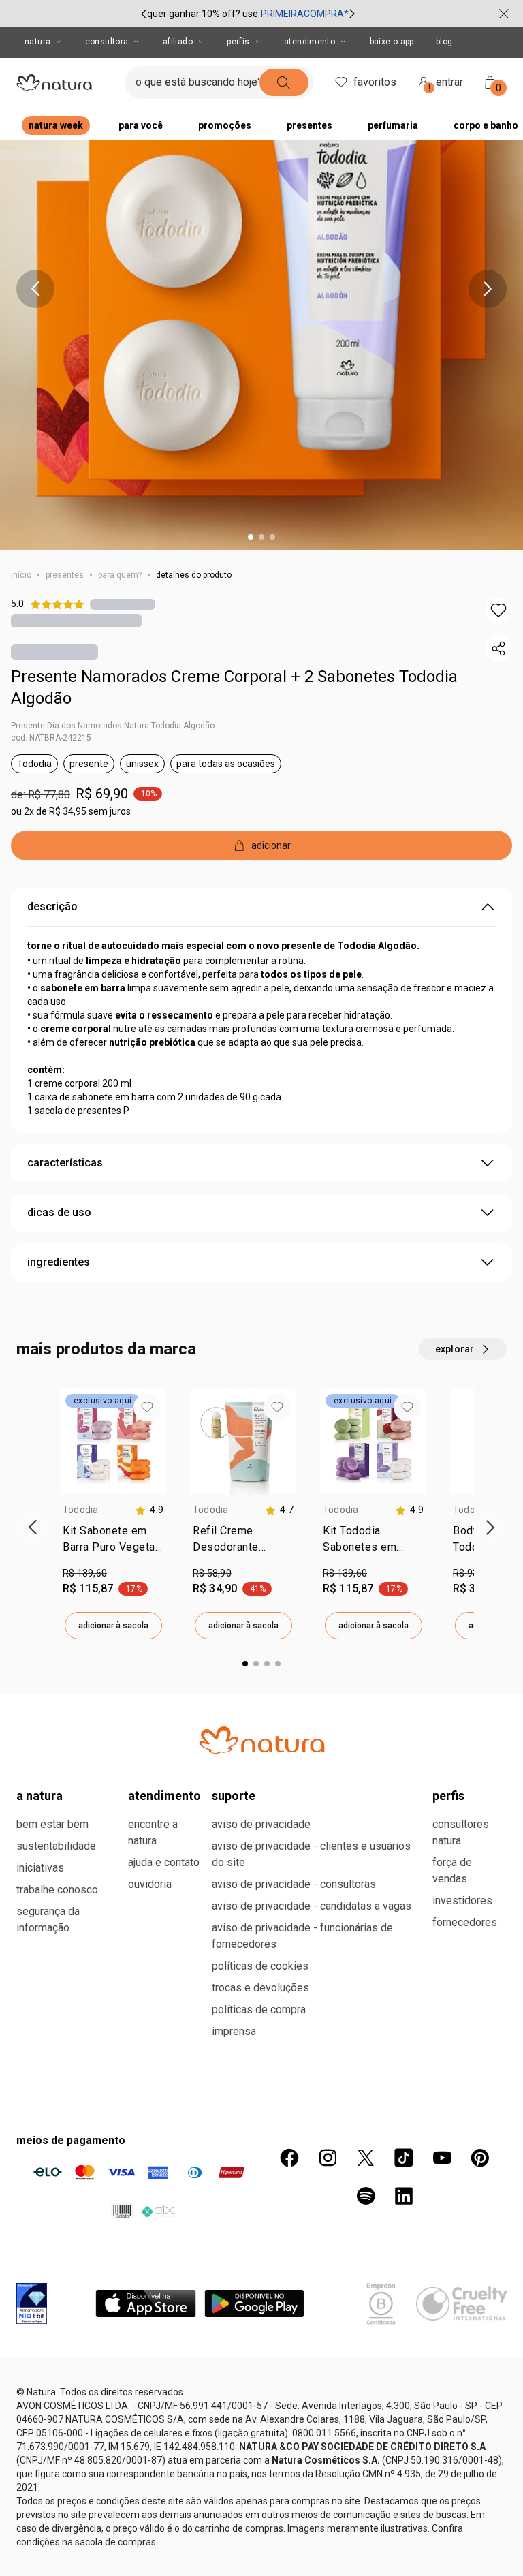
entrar (446, 84)
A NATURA (39, 1796)
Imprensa (234, 2031)
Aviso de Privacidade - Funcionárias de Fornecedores (302, 1936)
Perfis (238, 42)
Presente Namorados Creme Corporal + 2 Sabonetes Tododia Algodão (234, 687)
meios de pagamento (71, 2140)
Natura (37, 42)
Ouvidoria (150, 1884)
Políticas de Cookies (260, 1966)
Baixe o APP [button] (392, 42)
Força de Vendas (452, 1871)
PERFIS (448, 1796)
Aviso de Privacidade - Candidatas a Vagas (312, 1906)
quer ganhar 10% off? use (203, 14)
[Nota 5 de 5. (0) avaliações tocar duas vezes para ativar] (123, 604)
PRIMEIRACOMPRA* (305, 14)
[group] (248, 14)
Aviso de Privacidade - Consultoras (294, 1884)
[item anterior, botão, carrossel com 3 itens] (144, 14)
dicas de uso (59, 1212)
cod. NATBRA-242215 (51, 738)
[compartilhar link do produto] (498, 649)
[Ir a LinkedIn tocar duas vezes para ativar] (404, 2196)
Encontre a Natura (153, 1832)
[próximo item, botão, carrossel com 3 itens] (352, 14)
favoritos (375, 82)
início (21, 575)
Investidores (462, 1900)
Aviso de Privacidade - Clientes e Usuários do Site (311, 1854)
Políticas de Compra (259, 2009)
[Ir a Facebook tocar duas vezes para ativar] (289, 2158)
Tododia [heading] (81, 1510)
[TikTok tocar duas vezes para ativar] (404, 2158)
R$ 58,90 (212, 1573)
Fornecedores (465, 1922)
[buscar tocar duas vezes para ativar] (284, 82)
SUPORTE (234, 1796)
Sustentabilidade (56, 1846)
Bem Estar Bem (52, 1824)
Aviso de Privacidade (261, 1824)
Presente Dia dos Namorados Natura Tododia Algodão (113, 726)
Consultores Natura (461, 1832)
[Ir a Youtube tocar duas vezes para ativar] (442, 2158)
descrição (52, 906)
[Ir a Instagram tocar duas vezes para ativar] (328, 2158)
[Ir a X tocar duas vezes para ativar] (366, 2158)
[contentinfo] (149, 1510)
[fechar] (504, 14)
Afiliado (178, 42)
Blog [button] (444, 42)
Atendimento (310, 42)
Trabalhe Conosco (57, 1890)
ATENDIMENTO (164, 1796)
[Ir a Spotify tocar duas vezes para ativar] (366, 2196)
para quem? (120, 575)
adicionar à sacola (113, 1626)
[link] (113, 1542)
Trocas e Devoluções (260, 1988)
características (65, 1163)
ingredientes (59, 1262)
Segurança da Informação (48, 1920)
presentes (65, 575)
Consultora (107, 42)
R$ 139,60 (85, 1573)
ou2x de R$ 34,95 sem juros (71, 811)
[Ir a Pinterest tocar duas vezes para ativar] (480, 2158)
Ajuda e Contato (164, 1862)
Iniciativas (40, 1868)
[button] (498, 610)
